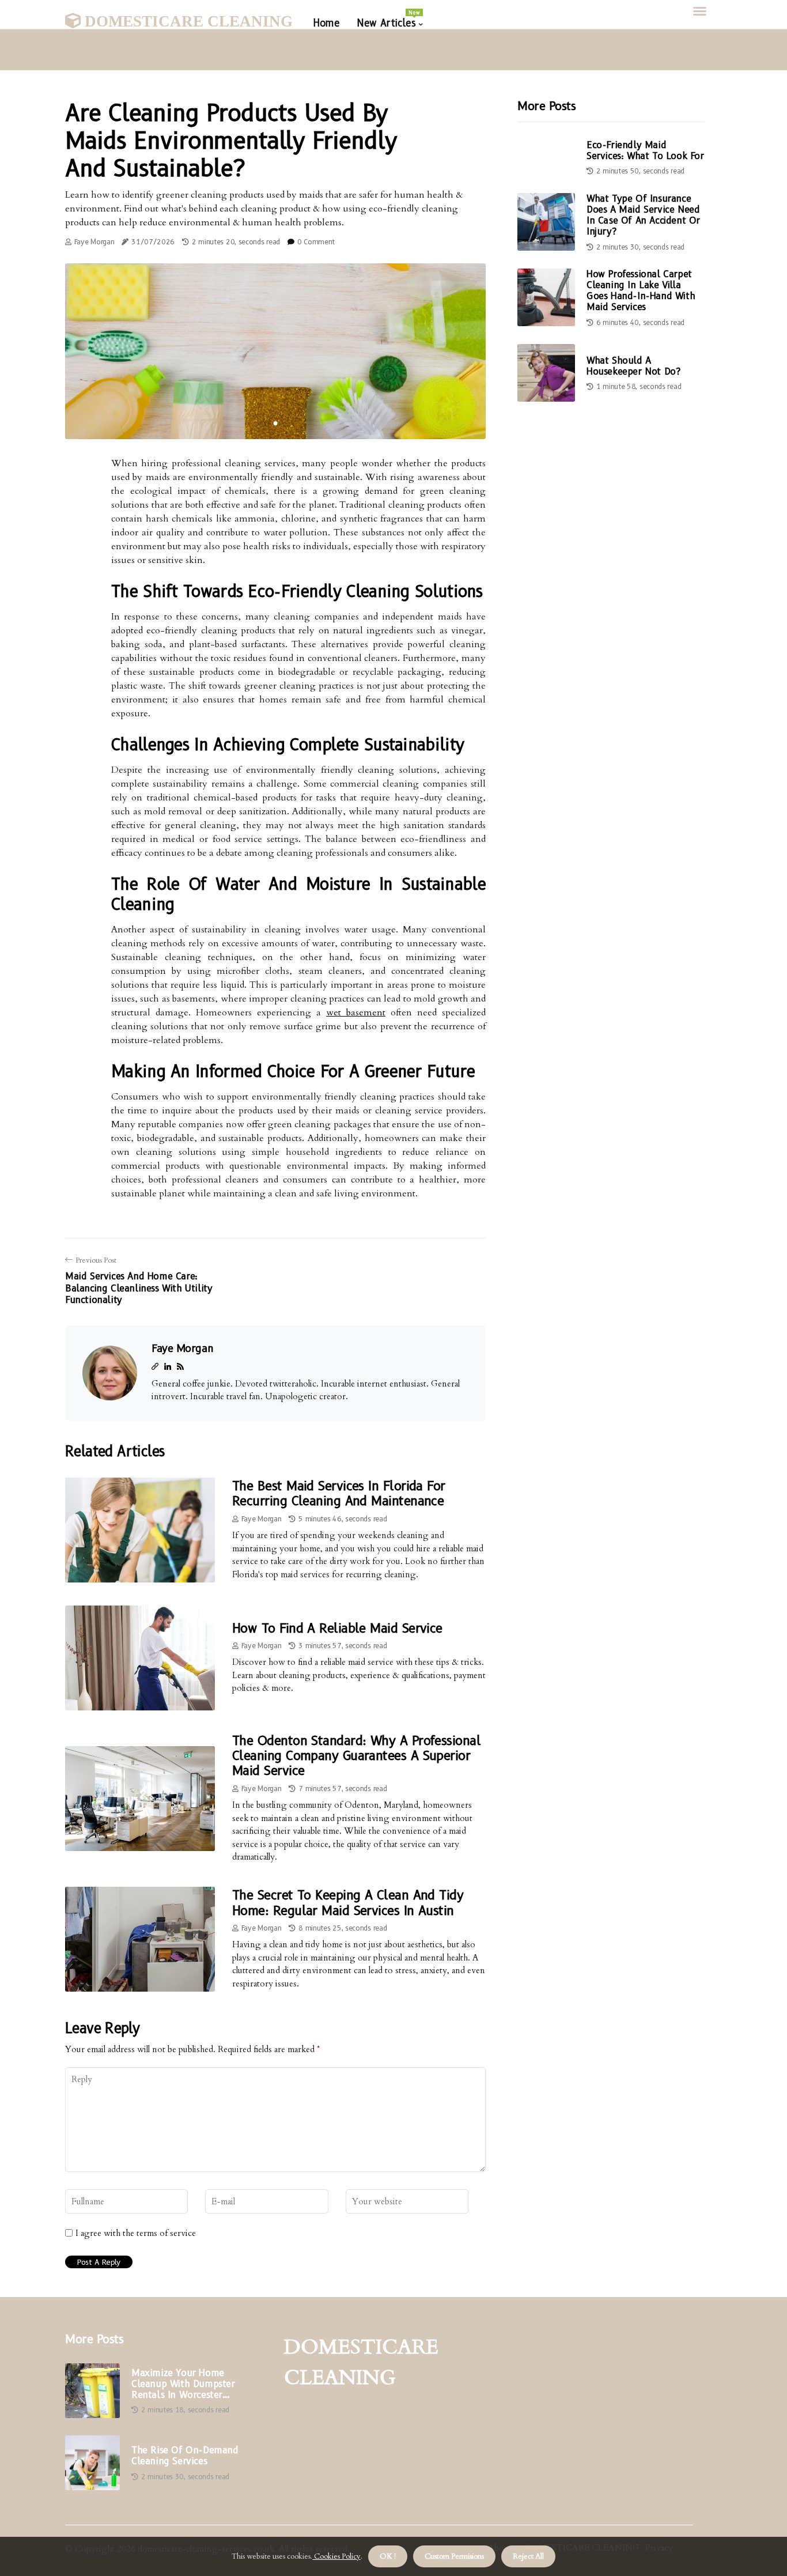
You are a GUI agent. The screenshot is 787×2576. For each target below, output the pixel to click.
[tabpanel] (275, 351)
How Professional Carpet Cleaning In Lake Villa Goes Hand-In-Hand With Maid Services (641, 291)
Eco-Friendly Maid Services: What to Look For (645, 150)
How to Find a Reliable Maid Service (337, 1628)
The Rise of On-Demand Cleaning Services (185, 2456)
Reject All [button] (528, 2556)
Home (326, 23)
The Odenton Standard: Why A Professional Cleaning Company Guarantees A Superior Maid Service (356, 1756)
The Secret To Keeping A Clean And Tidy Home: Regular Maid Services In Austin (348, 1903)
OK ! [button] (388, 2556)
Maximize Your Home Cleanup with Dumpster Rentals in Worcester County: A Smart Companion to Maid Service (192, 2384)
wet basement (356, 1013)
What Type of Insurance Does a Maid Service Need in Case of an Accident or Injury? (643, 215)
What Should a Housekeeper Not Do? (633, 366)
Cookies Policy (336, 2556)
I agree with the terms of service (136, 2233)
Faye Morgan (94, 242)
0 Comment (316, 242)
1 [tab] (276, 423)
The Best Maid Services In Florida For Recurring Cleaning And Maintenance (339, 1493)
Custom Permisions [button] (454, 2556)
